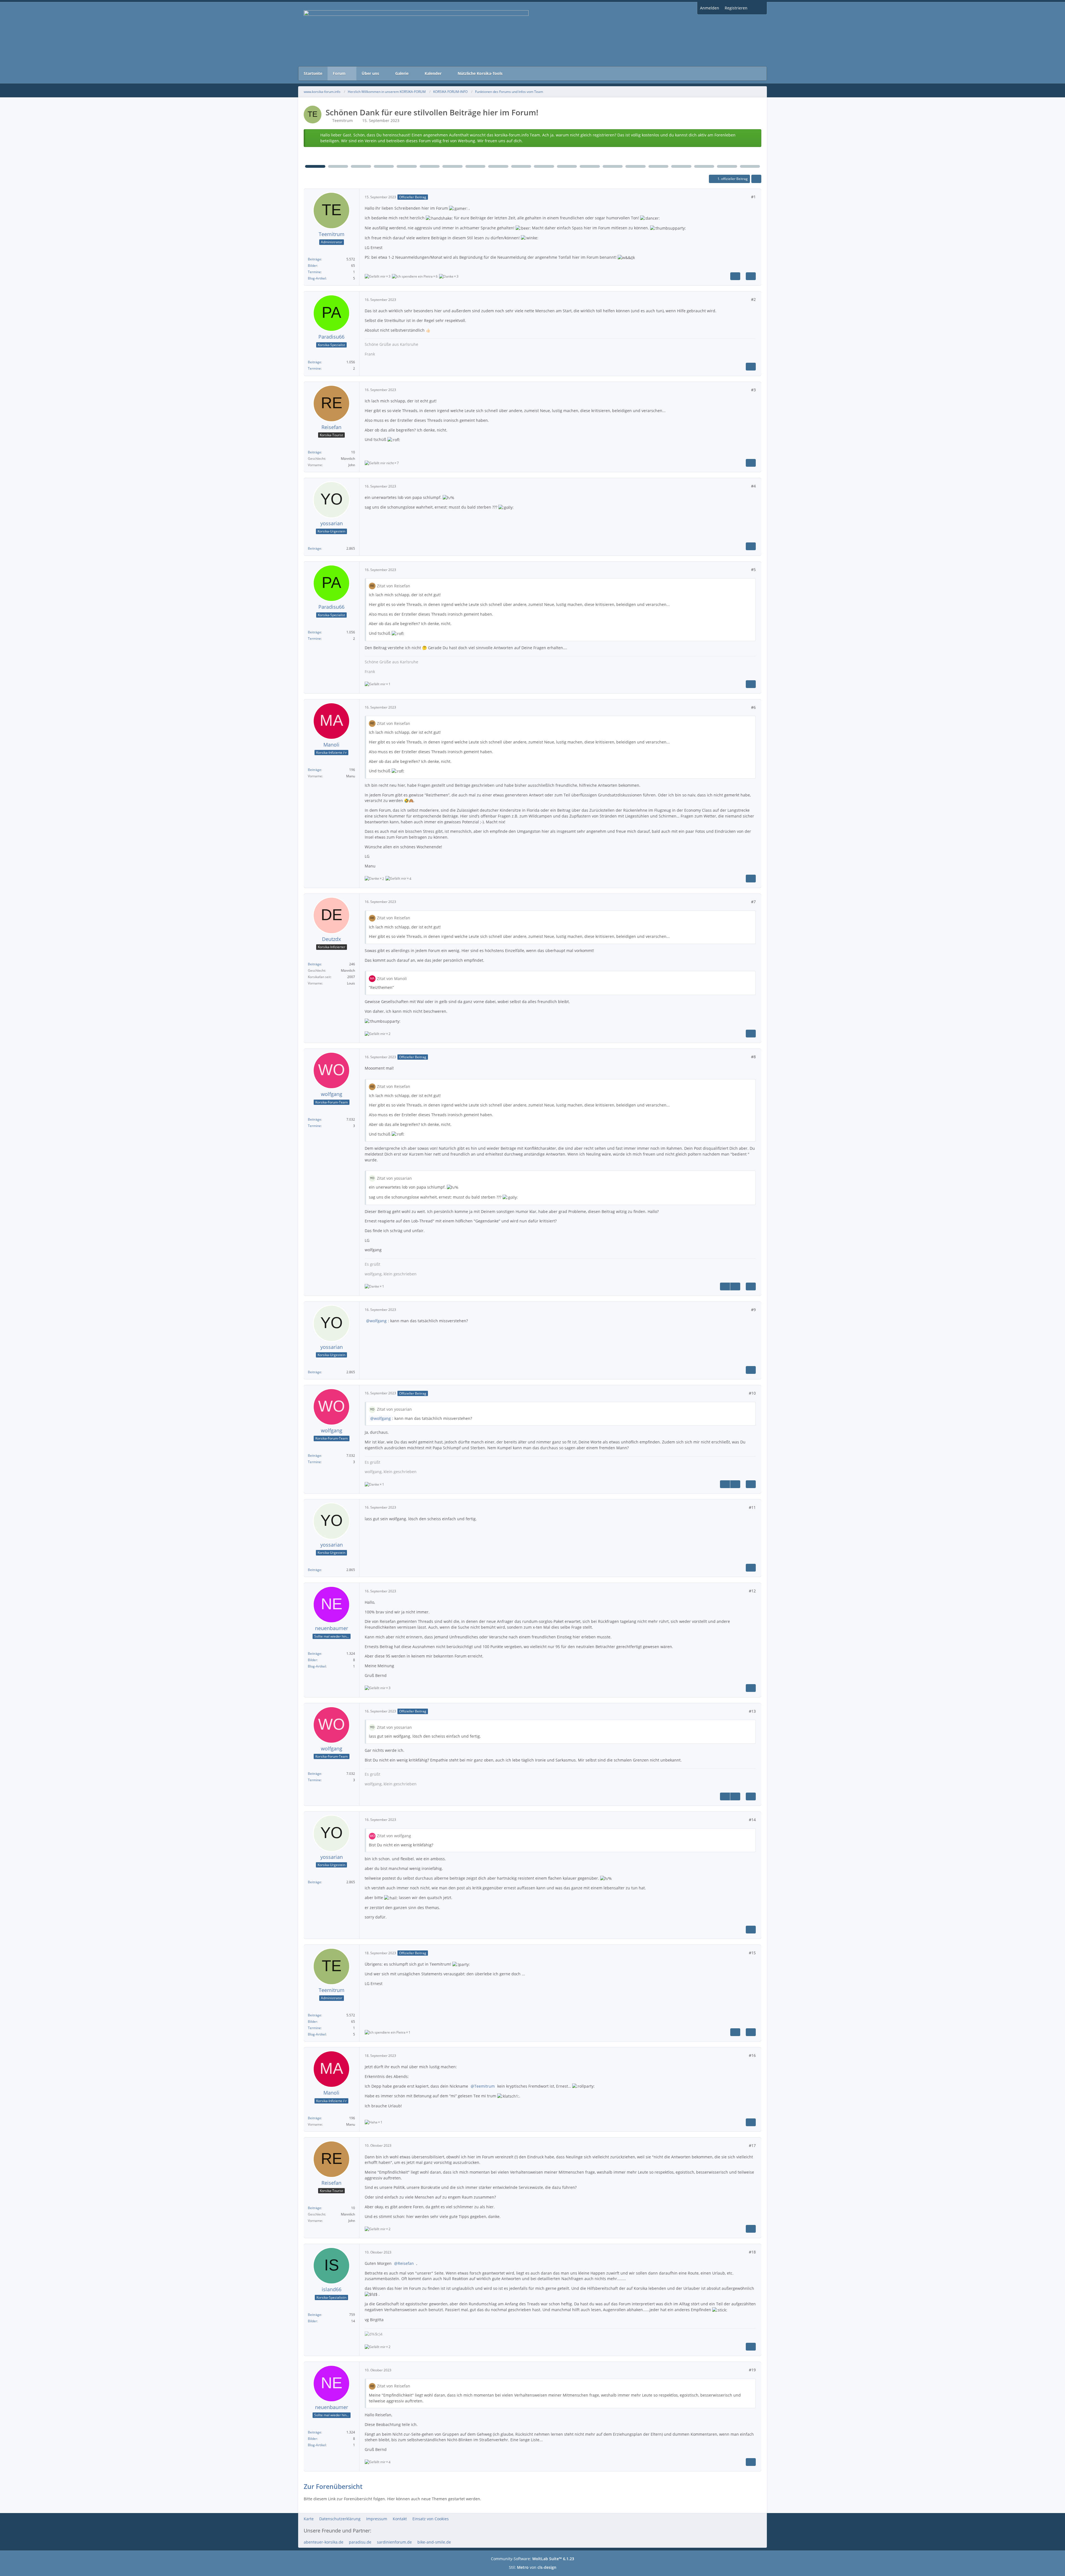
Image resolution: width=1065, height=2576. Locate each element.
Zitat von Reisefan (394, 586)
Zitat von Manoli (392, 979)
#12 (752, 1591)
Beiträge (315, 259)
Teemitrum (343, 120)
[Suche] (759, 8)
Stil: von (533, 2567)
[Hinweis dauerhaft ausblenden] (753, 135)
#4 (753, 486)
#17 (752, 2145)
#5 (753, 569)
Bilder (312, 266)
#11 (752, 1507)
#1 (753, 197)
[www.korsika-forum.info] (532, 34)
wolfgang (378, 1321)
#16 (752, 2055)
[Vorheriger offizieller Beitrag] (725, 1286)
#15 (752, 1953)
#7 (753, 902)
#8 (753, 1057)
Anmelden (710, 8)
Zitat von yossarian (394, 1178)
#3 (753, 390)
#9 (753, 1310)
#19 (752, 2370)
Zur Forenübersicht (333, 2486)
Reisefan (406, 2263)
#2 (753, 299)
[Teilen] (756, 179)
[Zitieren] (751, 276)
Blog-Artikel (317, 278)
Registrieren (736, 8)
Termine (314, 272)
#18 (752, 2252)
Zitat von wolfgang (394, 1836)
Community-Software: (532, 2559)
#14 (752, 1820)
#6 (753, 707)
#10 (752, 1393)
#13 (752, 1711)
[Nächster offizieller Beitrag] (735, 276)
